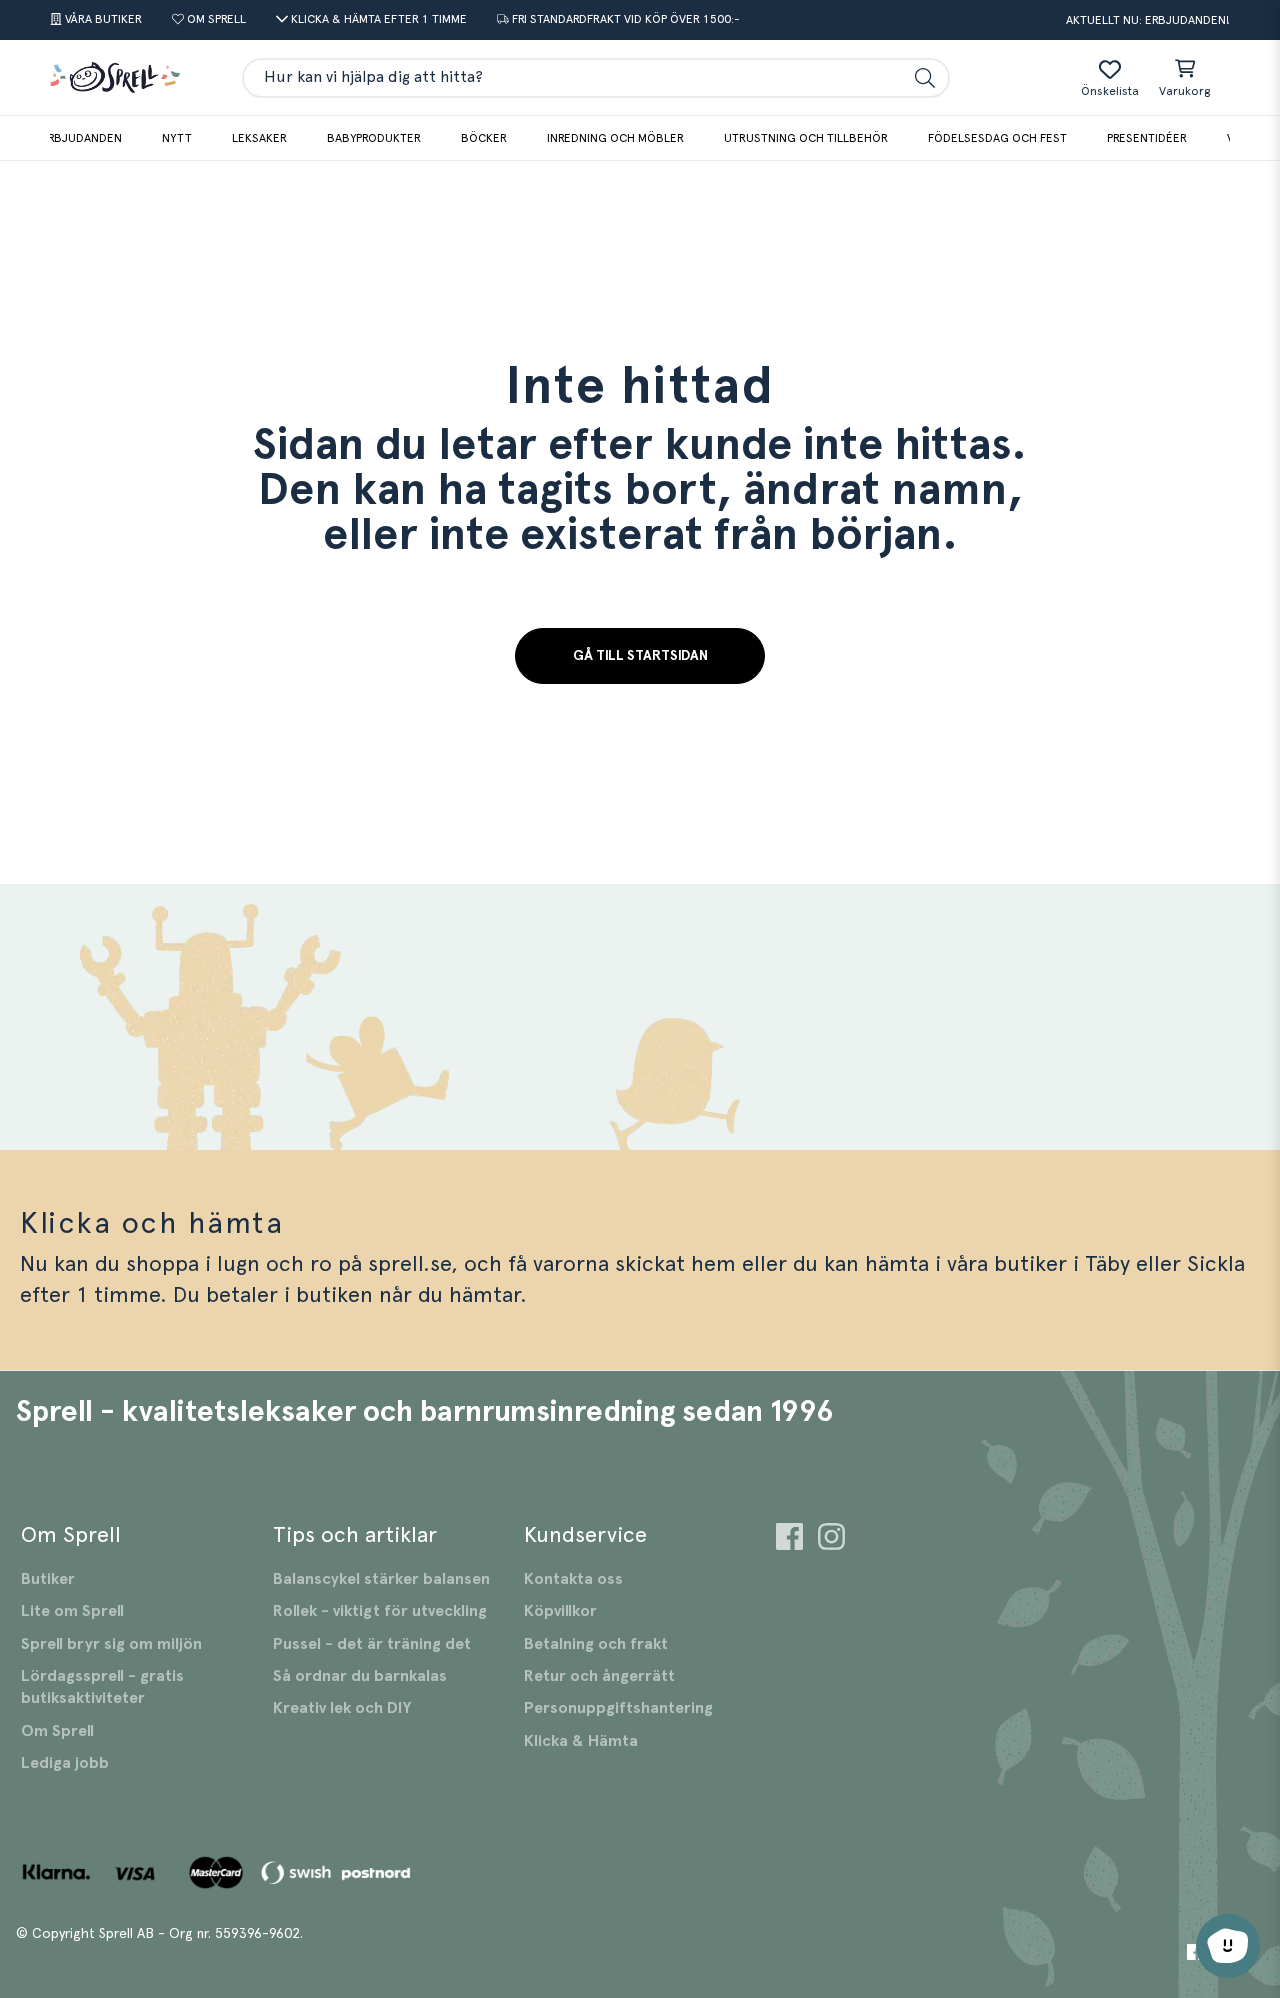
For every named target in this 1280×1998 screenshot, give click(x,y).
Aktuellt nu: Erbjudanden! (1148, 20)
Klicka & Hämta (581, 1741)
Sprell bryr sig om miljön (111, 1644)
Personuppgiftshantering (618, 1708)
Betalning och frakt (596, 1644)
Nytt (177, 138)
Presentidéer (1147, 138)
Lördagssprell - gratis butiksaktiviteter (102, 1687)
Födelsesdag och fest (997, 138)
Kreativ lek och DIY (342, 1708)
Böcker (484, 138)
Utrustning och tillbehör (806, 138)
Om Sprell (57, 1731)
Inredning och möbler (615, 138)
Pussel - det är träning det (372, 1644)
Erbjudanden (81, 138)
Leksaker (259, 138)
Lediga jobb (65, 1763)
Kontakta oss (573, 1579)
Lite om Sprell (72, 1611)
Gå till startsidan (640, 656)
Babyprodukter (374, 138)
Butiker (48, 1579)
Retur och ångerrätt (599, 1676)
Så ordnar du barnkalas (360, 1676)
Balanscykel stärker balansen (381, 1579)
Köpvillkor (560, 1611)
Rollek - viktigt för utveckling (380, 1611)
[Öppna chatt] (1228, 1946)
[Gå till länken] (789, 1539)
